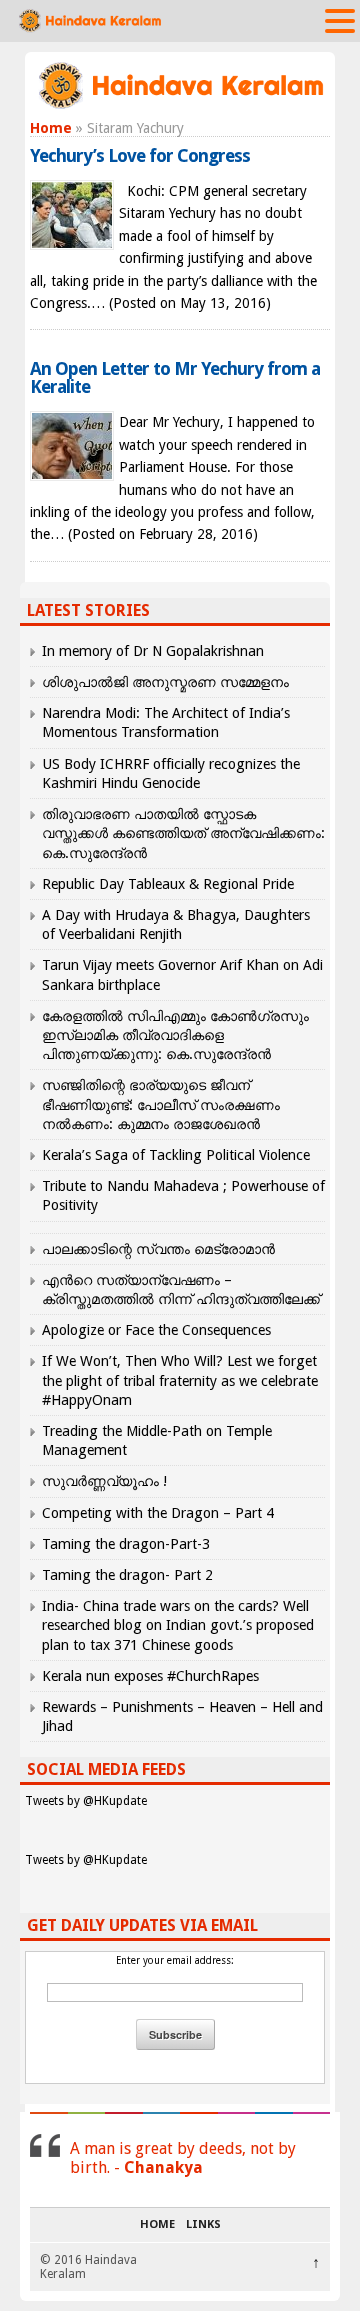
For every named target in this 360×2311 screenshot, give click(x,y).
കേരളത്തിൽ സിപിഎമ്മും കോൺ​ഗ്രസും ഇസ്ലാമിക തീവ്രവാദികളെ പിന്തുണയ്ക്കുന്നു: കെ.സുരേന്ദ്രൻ (175, 1035)
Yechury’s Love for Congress (140, 155)
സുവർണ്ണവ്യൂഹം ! (104, 1481)
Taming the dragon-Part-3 (126, 1544)
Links (203, 2225)
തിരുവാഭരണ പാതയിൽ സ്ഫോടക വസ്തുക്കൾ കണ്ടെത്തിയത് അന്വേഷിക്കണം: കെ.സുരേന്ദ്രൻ (183, 833)
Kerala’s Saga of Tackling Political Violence (176, 1155)
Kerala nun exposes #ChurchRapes (150, 1676)
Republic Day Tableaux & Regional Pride (168, 884)
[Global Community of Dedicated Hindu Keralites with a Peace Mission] (180, 106)
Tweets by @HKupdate (86, 1801)
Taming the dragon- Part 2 (127, 1575)
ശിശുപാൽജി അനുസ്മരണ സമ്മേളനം (165, 682)
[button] (340, 20)
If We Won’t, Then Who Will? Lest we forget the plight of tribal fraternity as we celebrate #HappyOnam (180, 1380)
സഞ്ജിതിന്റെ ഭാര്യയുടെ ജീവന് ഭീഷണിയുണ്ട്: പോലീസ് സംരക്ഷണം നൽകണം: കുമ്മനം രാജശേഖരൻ (161, 1104)
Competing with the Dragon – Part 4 (158, 1513)
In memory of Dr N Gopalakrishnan (153, 651)
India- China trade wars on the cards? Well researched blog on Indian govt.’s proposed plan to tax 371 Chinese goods (178, 1625)
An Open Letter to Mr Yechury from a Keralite (175, 377)
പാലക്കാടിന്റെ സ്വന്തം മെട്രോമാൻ (158, 1249)
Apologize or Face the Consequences (156, 1330)
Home (51, 128)
